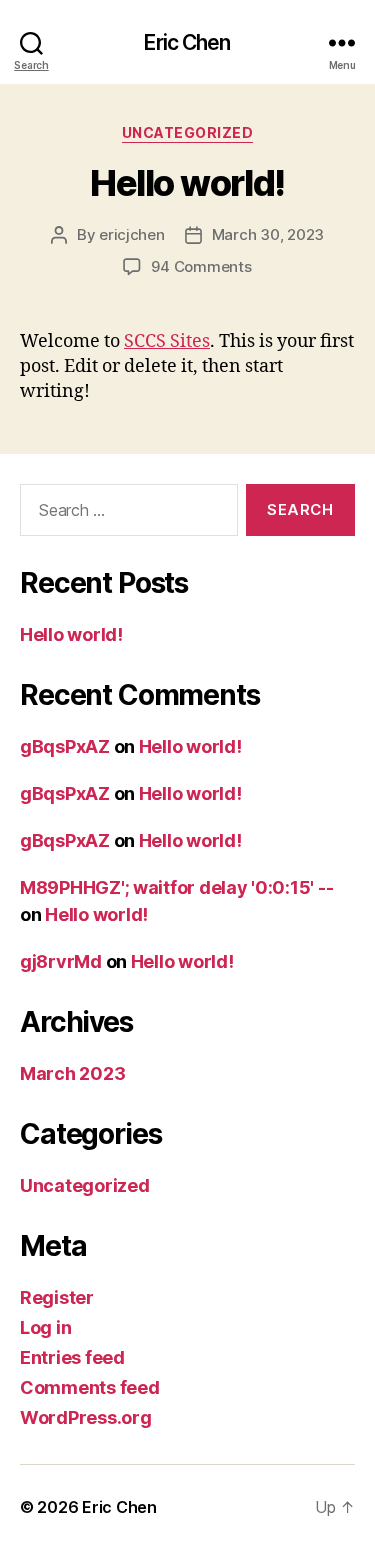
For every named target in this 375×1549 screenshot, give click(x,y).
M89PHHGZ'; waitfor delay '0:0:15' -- (176, 887)
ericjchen (132, 234)
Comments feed (90, 1387)
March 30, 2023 (268, 234)
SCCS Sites (167, 341)
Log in (45, 1327)
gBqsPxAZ (65, 746)
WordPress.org (86, 1417)
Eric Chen (187, 42)
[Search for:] (125, 514)
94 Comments (201, 266)
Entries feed (72, 1357)
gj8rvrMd (61, 961)
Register (57, 1297)
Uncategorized (188, 132)
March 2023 (72, 1073)
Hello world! (187, 183)
